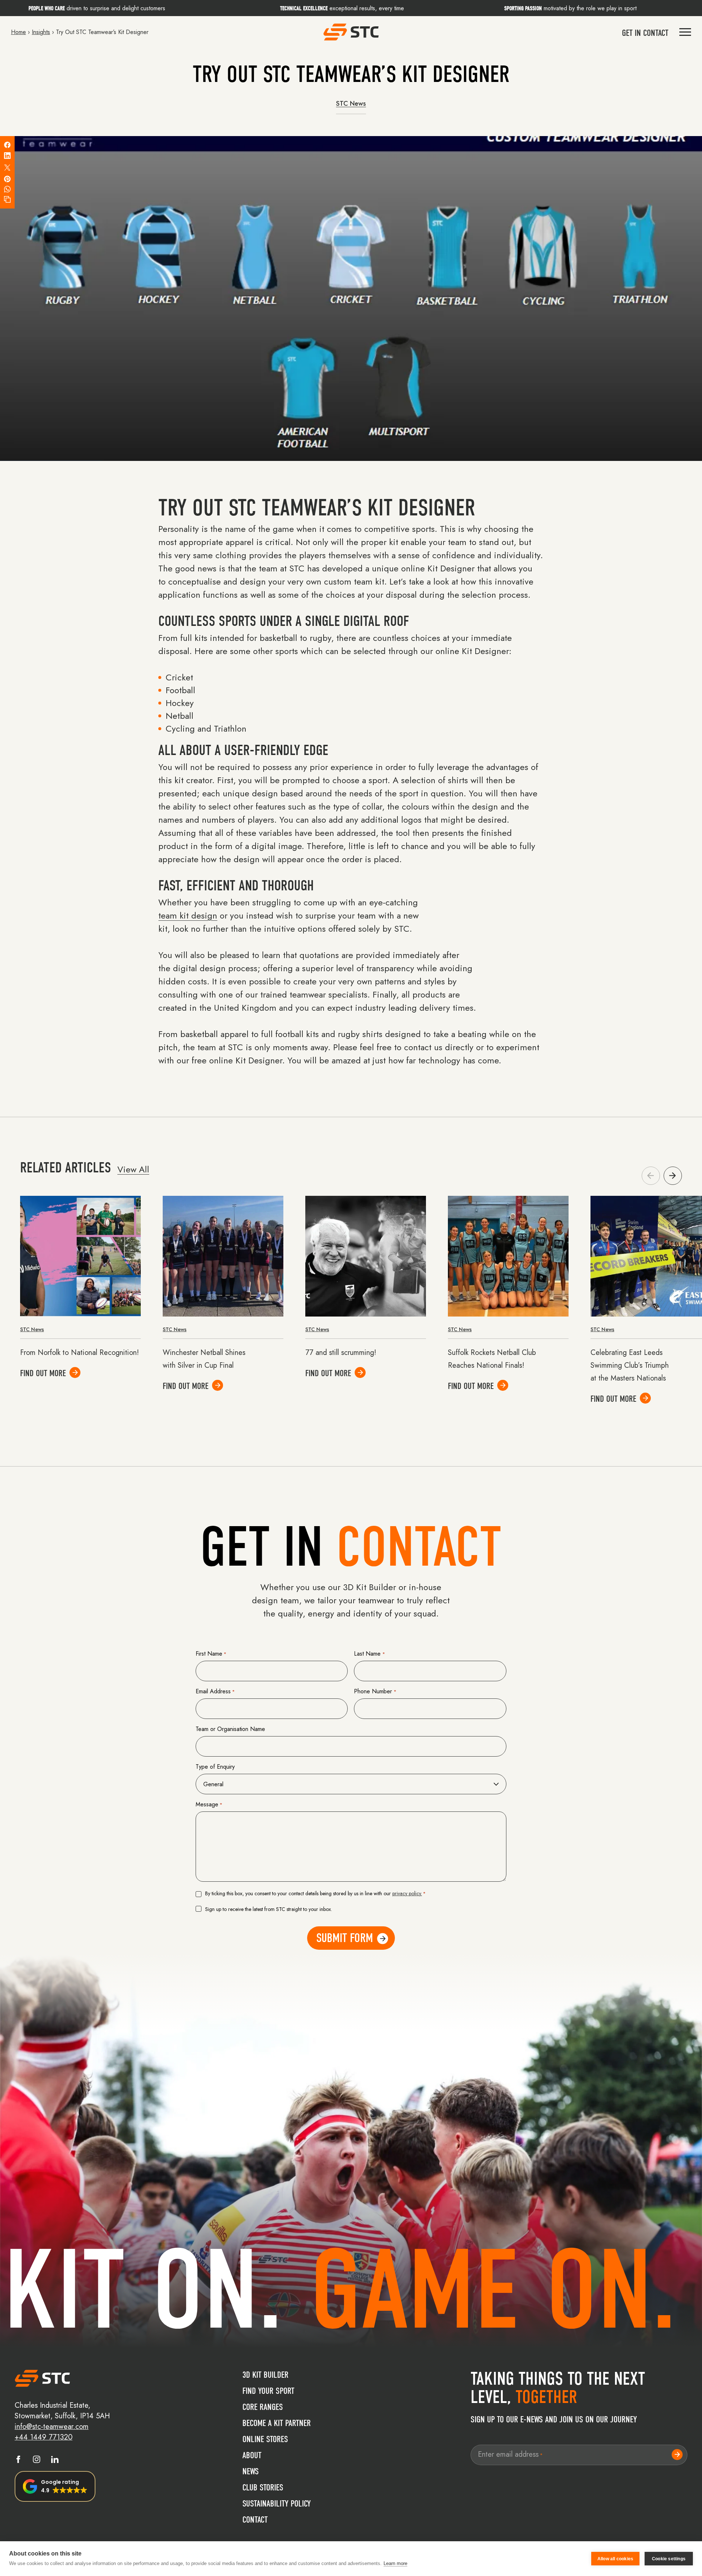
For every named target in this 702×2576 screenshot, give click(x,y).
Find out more (43, 1373)
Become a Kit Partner (277, 2423)
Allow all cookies (615, 2559)
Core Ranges (263, 2407)
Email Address (215, 1691)
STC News (351, 104)
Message (209, 1804)
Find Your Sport (268, 2391)
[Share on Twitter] (7, 168)
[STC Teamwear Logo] (351, 32)
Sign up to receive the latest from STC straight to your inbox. (269, 1909)
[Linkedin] (55, 2461)
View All (133, 1169)
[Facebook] (18, 2461)
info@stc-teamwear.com (52, 2427)
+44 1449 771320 (44, 2437)
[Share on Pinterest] (7, 179)
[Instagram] (37, 2461)
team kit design (188, 915)
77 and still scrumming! (341, 1353)
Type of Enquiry (215, 1767)
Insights (41, 32)
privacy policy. (407, 1893)
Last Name (369, 1654)
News (251, 2471)
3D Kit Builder (265, 2375)
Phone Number (375, 1691)
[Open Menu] (685, 32)
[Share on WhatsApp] (7, 189)
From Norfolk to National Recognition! (80, 1353)
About (252, 2455)
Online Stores (265, 2439)
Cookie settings (669, 2559)
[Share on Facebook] (7, 145)
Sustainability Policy (277, 2504)
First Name (211, 1654)
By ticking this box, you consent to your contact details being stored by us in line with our (315, 1893)
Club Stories (263, 2487)
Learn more (395, 2563)
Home (18, 32)
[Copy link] (7, 199)
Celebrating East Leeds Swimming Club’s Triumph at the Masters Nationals (630, 1365)
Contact (255, 2520)
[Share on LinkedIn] (7, 156)
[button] (673, 1176)
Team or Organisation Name (230, 1729)
